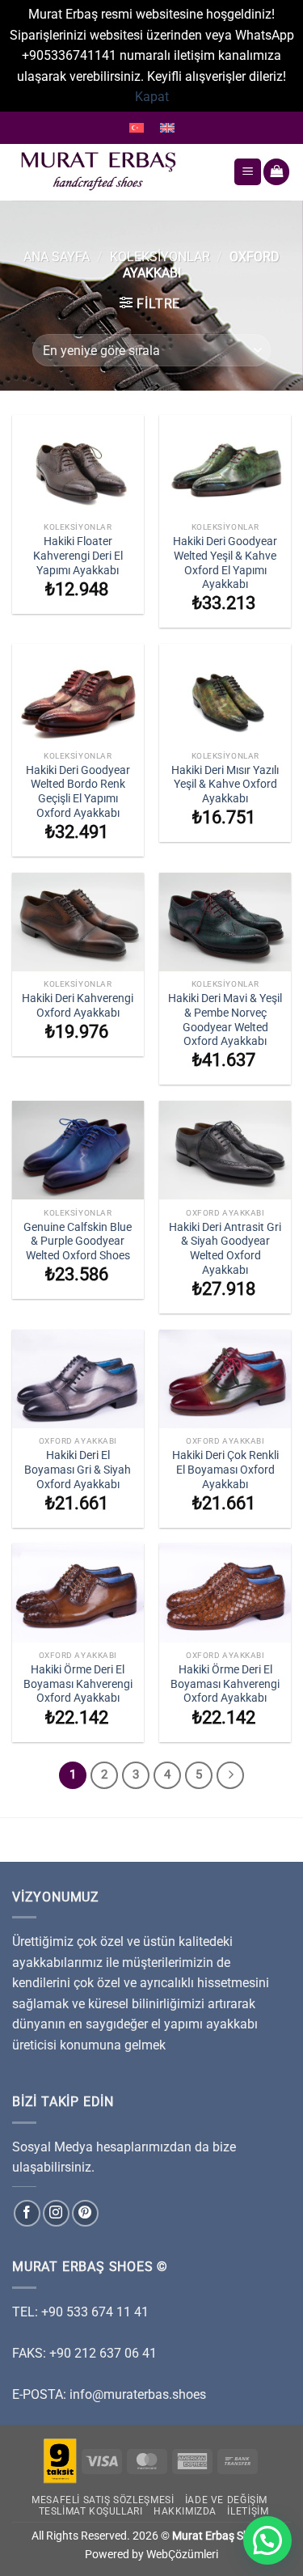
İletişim (248, 2511)
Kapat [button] (152, 97)
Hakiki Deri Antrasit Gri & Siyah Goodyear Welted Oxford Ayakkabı (225, 1248)
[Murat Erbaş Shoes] (116, 172)
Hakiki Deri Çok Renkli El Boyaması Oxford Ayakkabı (225, 1469)
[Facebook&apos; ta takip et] (27, 2213)
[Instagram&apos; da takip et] (56, 2213)
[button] (267, 2540)
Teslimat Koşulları (91, 2511)
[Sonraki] (230, 1775)
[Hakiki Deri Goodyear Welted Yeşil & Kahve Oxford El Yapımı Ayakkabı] (225, 464)
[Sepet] (276, 172)
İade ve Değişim (226, 2500)
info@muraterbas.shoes (138, 2394)
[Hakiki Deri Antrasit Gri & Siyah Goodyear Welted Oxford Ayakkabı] (225, 1150)
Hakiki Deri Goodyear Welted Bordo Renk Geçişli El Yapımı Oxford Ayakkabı (78, 791)
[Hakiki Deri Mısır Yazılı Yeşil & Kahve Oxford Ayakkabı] (225, 693)
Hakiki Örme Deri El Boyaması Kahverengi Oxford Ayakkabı (78, 1683)
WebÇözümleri (182, 2555)
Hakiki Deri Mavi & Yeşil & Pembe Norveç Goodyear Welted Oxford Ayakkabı (225, 1019)
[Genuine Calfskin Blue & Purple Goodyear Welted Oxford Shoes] (78, 1150)
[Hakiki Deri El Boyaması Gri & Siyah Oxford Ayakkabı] (78, 1379)
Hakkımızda (185, 2511)
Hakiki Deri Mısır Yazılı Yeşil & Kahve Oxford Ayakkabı (225, 784)
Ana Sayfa (57, 257)
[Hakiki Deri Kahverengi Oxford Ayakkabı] (78, 922)
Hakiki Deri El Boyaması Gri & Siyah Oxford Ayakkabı (78, 1469)
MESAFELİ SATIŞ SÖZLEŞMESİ (103, 2500)
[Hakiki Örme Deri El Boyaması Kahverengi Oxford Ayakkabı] (78, 1593)
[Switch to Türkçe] (137, 128)
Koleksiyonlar (160, 257)
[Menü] (248, 172)
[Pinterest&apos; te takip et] (85, 2213)
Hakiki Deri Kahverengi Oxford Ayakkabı (78, 1005)
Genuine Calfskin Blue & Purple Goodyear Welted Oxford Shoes (78, 1241)
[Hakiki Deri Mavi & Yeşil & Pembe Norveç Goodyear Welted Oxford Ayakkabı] (225, 922)
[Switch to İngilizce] (167, 128)
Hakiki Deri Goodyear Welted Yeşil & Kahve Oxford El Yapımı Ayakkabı (225, 563)
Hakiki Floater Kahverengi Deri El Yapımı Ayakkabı (78, 555)
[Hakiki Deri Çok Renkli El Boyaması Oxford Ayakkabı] (225, 1379)
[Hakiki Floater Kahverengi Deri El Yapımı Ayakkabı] (78, 464)
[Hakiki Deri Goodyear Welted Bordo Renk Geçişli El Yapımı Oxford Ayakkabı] (78, 693)
